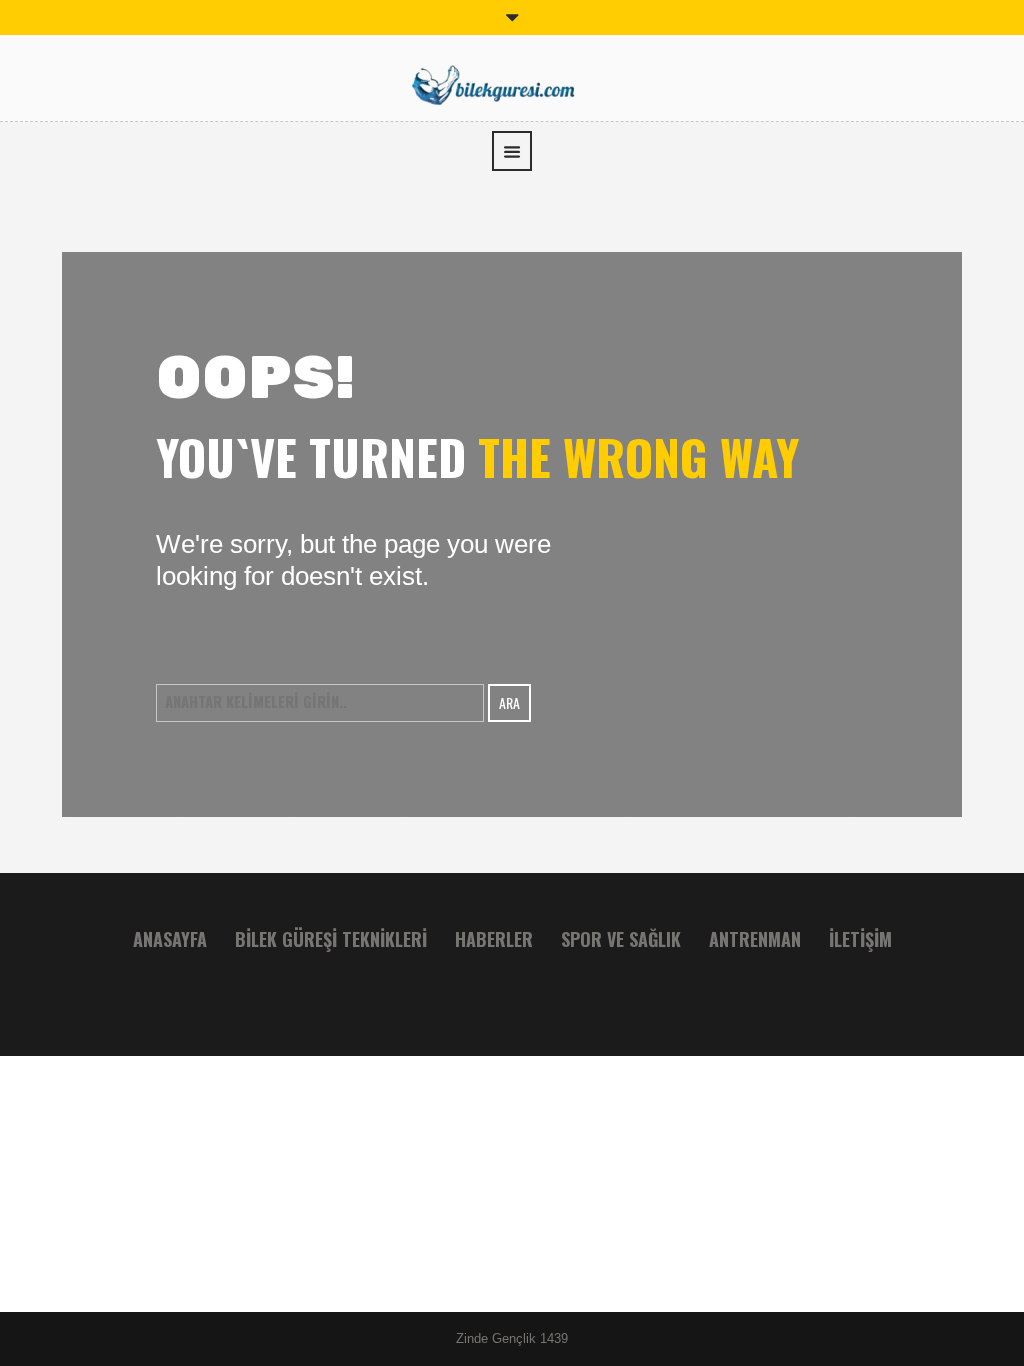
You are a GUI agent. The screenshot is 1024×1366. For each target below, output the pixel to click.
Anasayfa (170, 939)
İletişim (860, 939)
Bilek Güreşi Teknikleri (331, 939)
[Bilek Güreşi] (512, 82)
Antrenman (755, 939)
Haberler (494, 939)
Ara (509, 702)
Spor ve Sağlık (621, 939)
